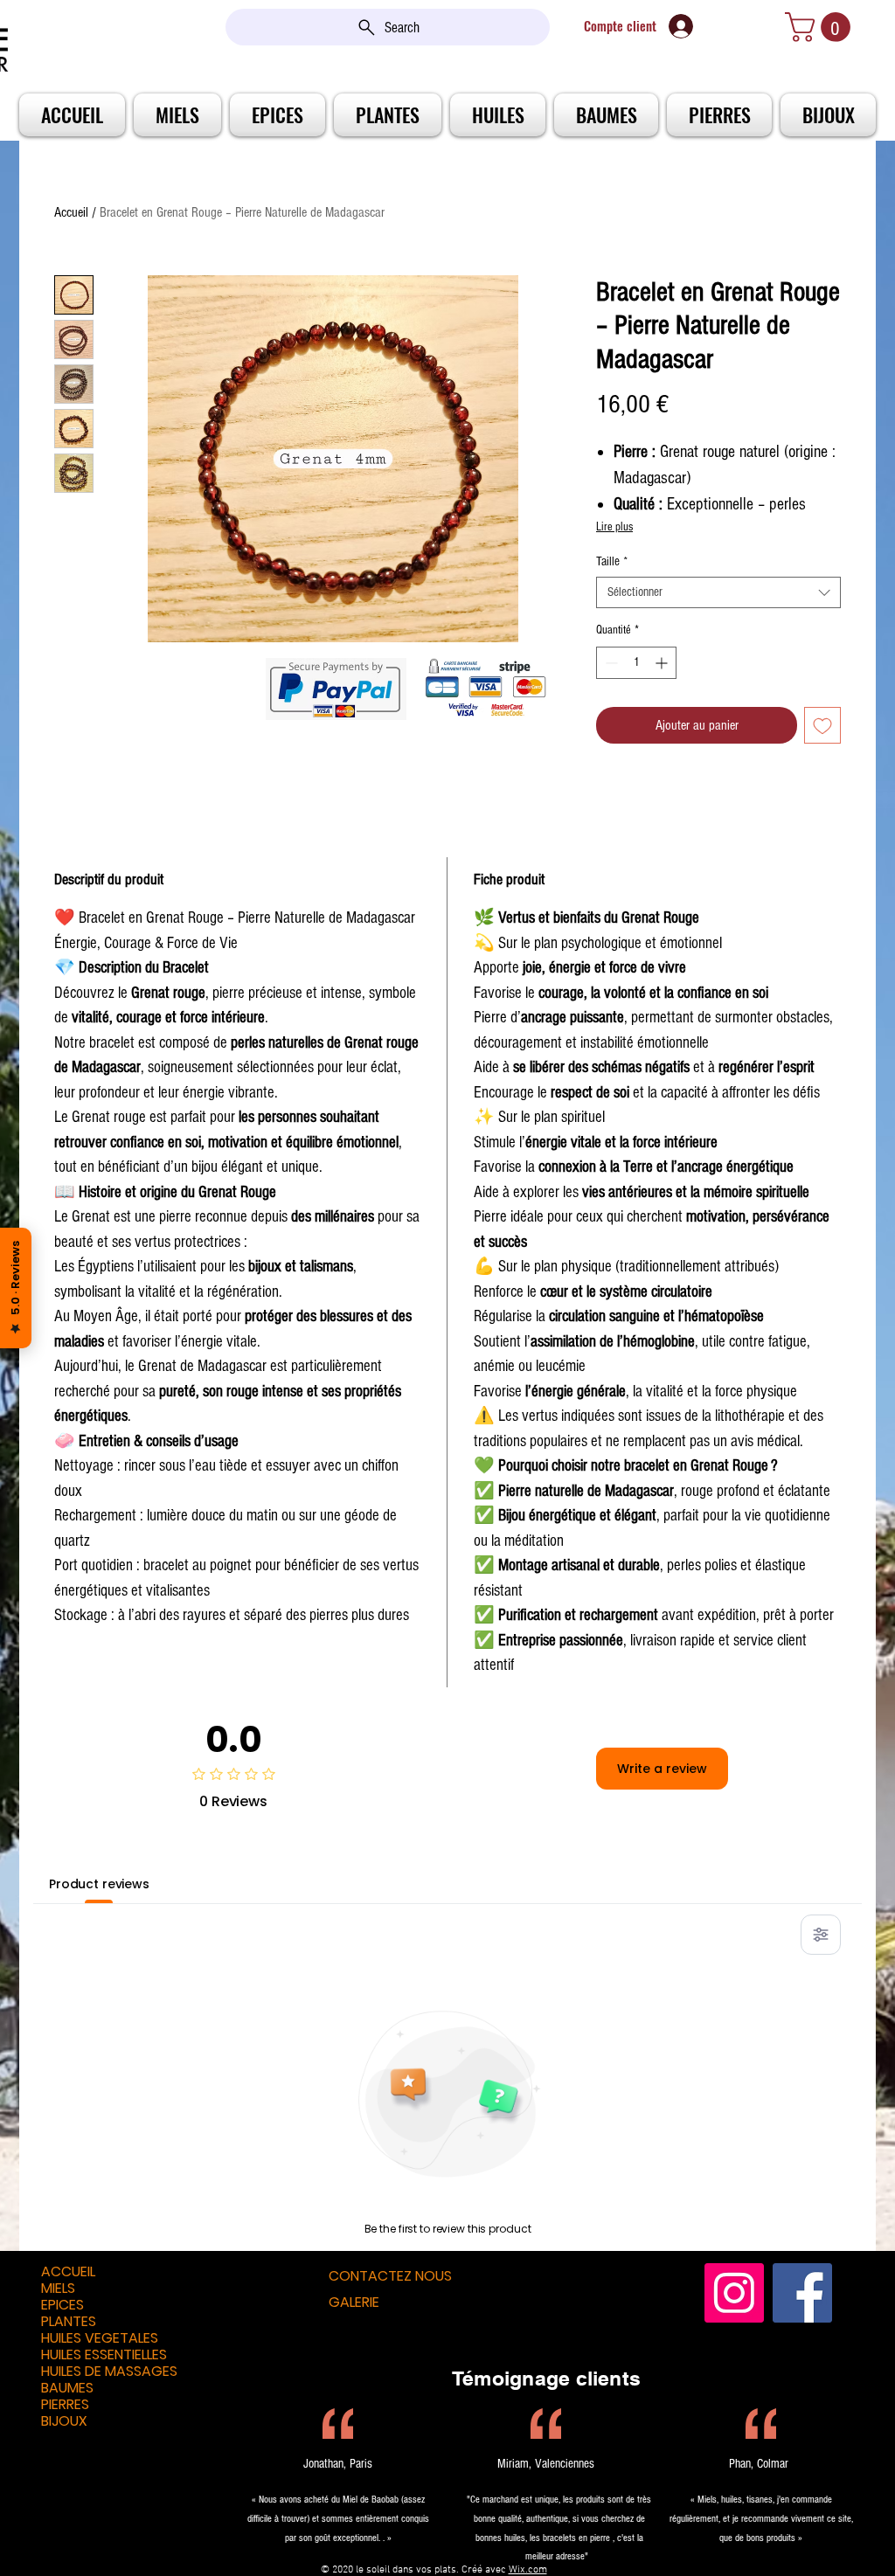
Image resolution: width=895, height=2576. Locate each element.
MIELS (58, 2288)
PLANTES (69, 2321)
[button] (821, 27)
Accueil (71, 212)
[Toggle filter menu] (821, 1935)
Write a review (662, 1769)
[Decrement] (610, 663)
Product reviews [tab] (99, 1884)
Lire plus (614, 527)
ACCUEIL (68, 2271)
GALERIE (354, 2302)
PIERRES (65, 2404)
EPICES (62, 2305)
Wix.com (528, 2570)
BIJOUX (64, 2421)
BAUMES (67, 2388)
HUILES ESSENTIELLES (104, 2354)
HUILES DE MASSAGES (109, 2371)
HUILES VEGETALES (100, 2338)
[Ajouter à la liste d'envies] (822, 725)
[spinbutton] (636, 663)
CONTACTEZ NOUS (390, 2276)
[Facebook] (802, 2293)
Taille (612, 561)
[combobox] (718, 592)
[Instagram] (734, 2293)
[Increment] (663, 663)
